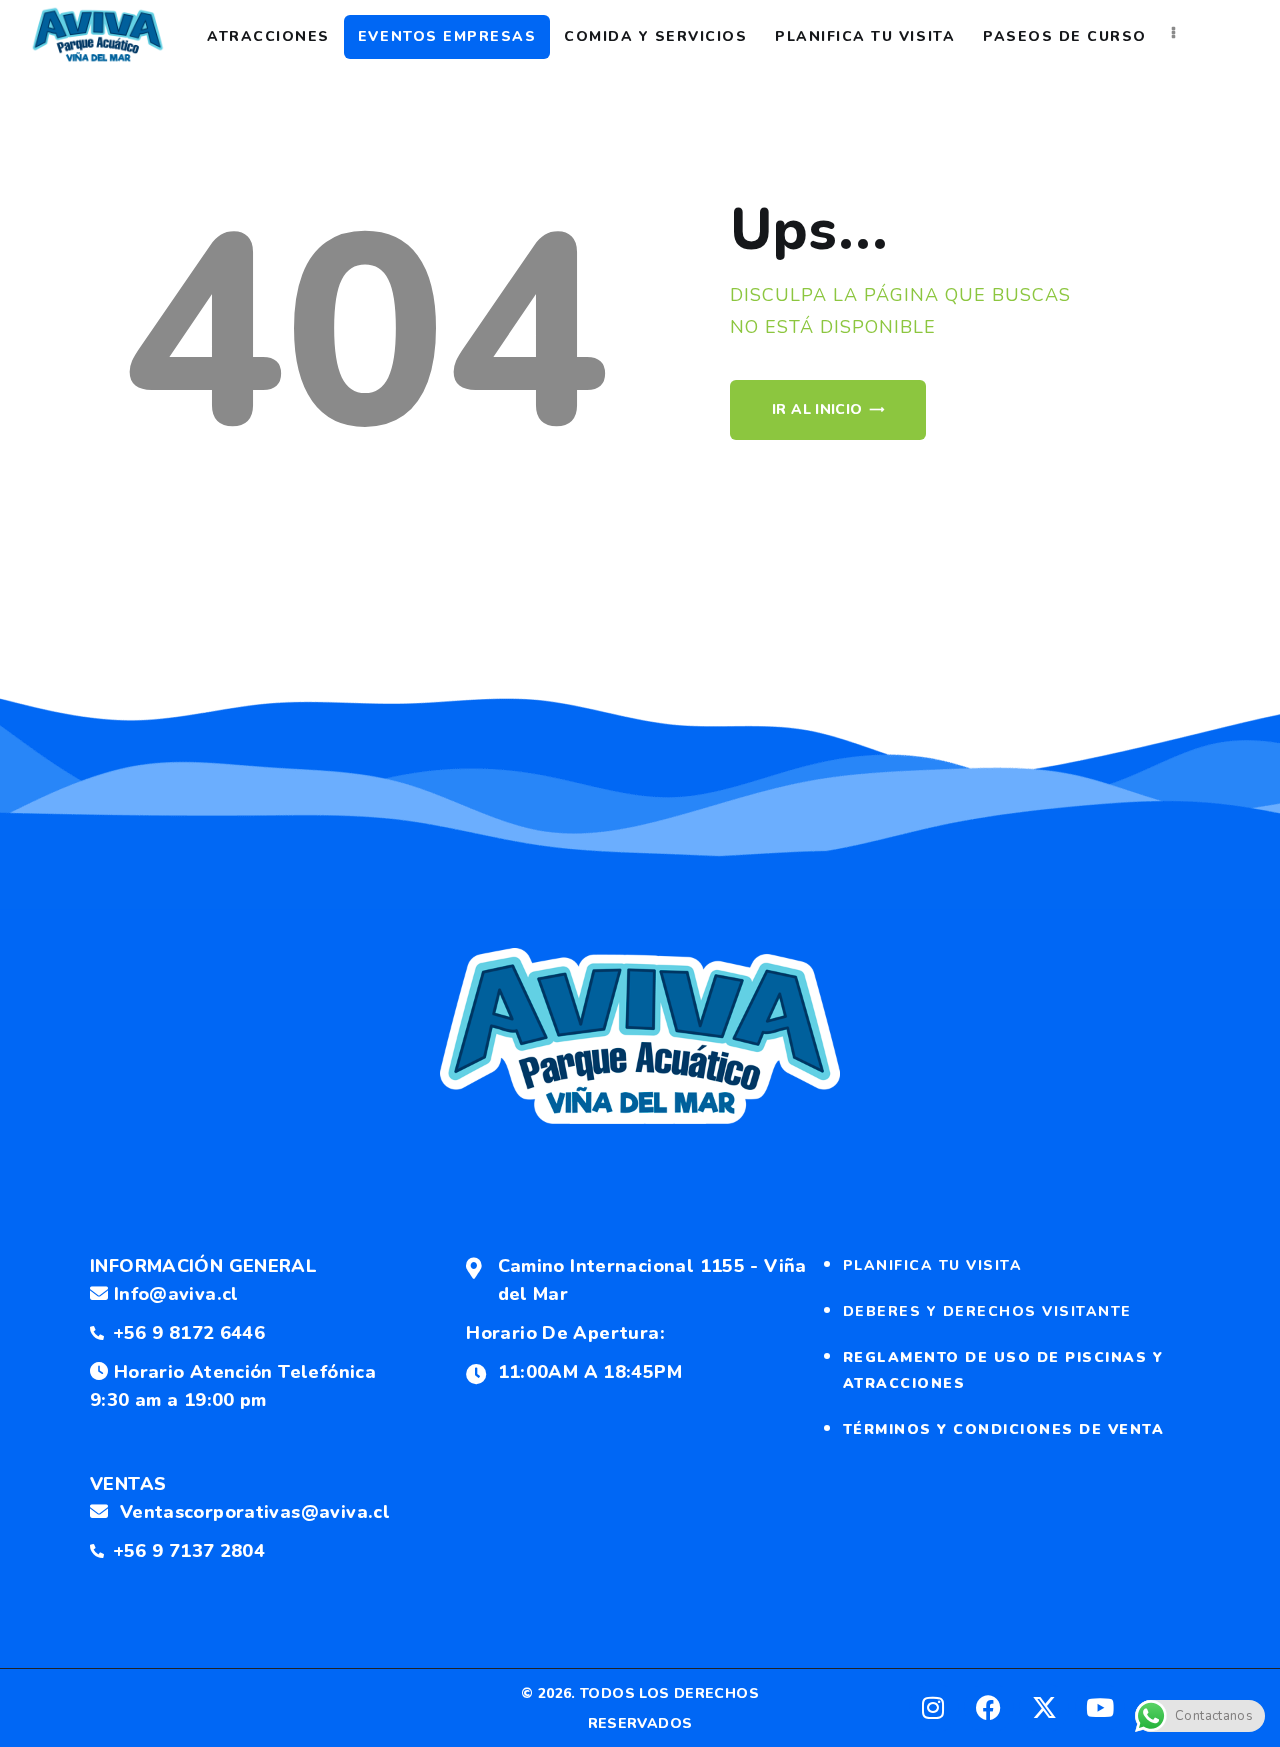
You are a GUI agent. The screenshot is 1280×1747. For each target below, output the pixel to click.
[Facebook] (989, 1708)
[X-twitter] (1044, 1708)
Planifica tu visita (933, 1265)
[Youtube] (1100, 1708)
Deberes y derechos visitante (987, 1311)
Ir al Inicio (817, 409)
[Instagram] (934, 1708)
